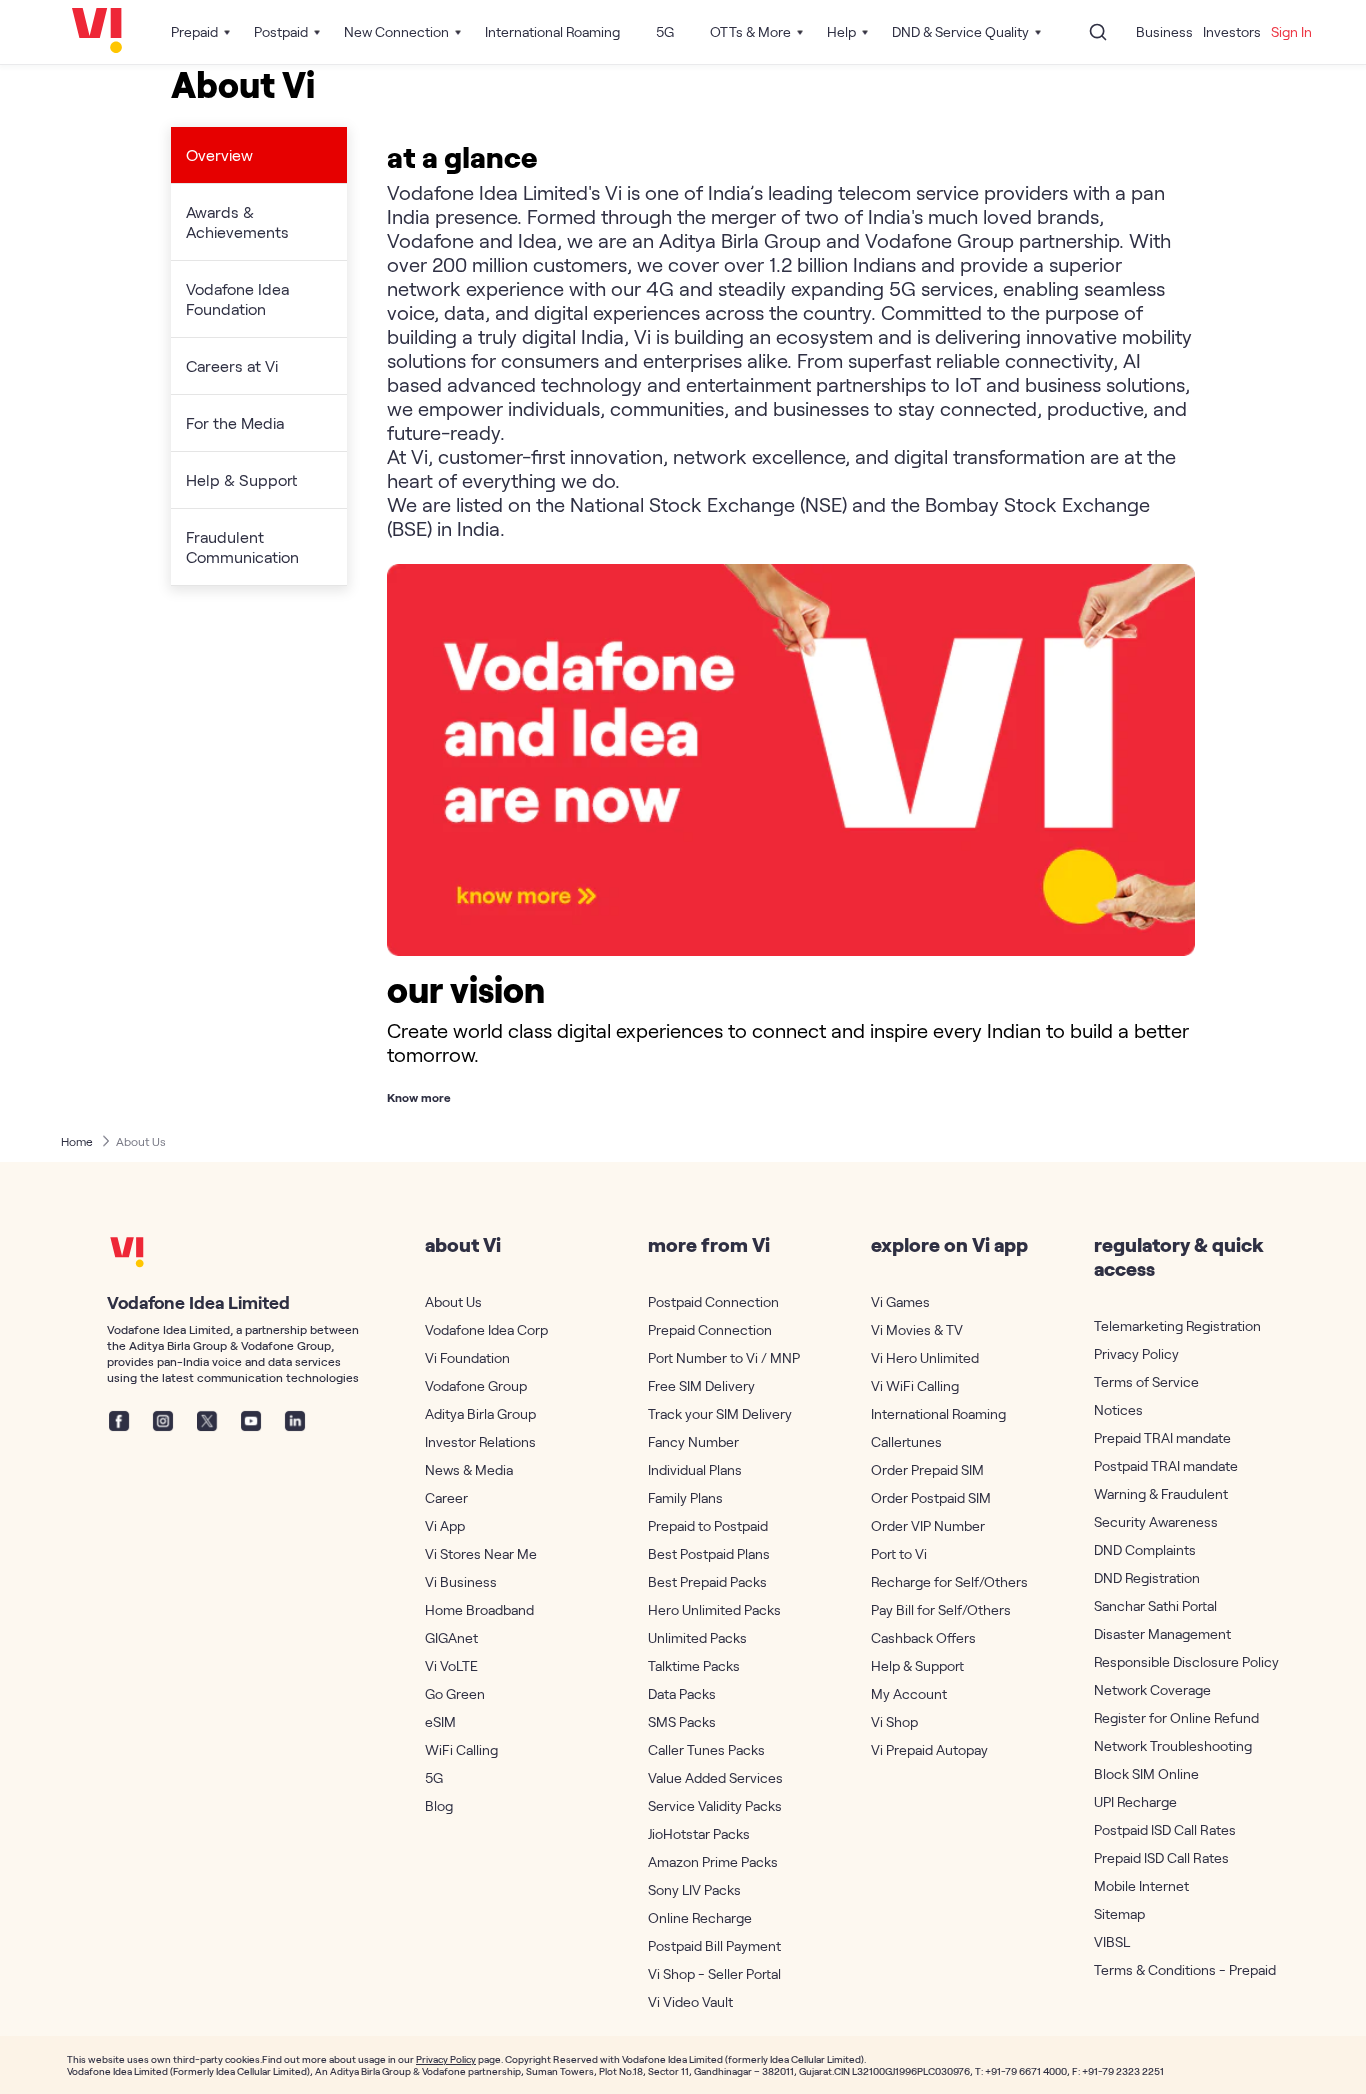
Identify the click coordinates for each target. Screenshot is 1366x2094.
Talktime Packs (694, 1665)
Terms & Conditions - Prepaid (1173, 1969)
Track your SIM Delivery (720, 1413)
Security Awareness (1156, 1521)
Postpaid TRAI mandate (1166, 1465)
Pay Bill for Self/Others (941, 1609)
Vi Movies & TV (917, 1329)
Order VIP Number (928, 1525)
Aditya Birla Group (480, 1413)
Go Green (455, 1693)
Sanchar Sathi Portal (1155, 1605)
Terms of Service (1146, 1381)
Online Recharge (700, 1917)
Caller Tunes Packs (706, 1749)
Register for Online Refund (1173, 1717)
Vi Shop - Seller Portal (714, 1973)
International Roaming (938, 1413)
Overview (219, 154)
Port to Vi (899, 1553)
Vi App (445, 1525)
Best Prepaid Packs (707, 1581)
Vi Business (461, 1581)
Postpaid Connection (713, 1301)
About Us (141, 1141)
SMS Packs (682, 1721)
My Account (909, 1693)
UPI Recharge (1135, 1801)
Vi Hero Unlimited (925, 1357)
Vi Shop (894, 1721)
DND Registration (1147, 1577)
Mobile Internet (1141, 1885)
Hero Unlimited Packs (714, 1609)
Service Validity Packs (715, 1805)
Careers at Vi (232, 365)
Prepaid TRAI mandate (1162, 1437)
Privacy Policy (1136, 1353)
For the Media (235, 422)
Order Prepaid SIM (927, 1469)
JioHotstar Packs (699, 1833)
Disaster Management (1162, 1633)
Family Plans (685, 1497)
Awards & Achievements (237, 221)
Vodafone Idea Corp (486, 1329)
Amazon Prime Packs (713, 1861)
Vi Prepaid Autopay (929, 1749)
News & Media (469, 1469)
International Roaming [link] (552, 31)
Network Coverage (1152, 1689)
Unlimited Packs (697, 1637)
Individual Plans (695, 1469)
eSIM (440, 1721)
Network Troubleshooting (1173, 1745)
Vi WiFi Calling (915, 1385)
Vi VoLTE (451, 1665)
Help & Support (241, 479)
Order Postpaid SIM (931, 1497)
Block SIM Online (1146, 1773)
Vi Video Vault (690, 2001)
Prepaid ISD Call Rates (1161, 1857)
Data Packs (682, 1693)
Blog (439, 1805)
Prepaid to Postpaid (708, 1525)
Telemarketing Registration (1173, 1325)
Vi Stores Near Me (481, 1553)
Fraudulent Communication (242, 546)
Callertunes (906, 1441)
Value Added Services (715, 1777)
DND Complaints (1145, 1549)
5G (434, 1777)
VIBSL (1112, 1941)
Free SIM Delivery (701, 1385)
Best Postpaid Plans (709, 1553)
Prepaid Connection (710, 1329)
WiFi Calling (461, 1749)
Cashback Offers (923, 1637)
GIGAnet (451, 1637)
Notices (1118, 1409)
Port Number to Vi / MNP (724, 1357)
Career (446, 1497)
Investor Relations (480, 1441)
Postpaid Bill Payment (714, 1945)
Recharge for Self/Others (949, 1581)
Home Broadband (479, 1609)
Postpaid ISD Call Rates (1165, 1829)
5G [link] (665, 31)
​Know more (419, 1097)
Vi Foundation (467, 1357)
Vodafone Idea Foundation (237, 298)
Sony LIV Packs (694, 1889)
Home (77, 1141)
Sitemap (1119, 1913)
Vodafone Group (476, 1385)
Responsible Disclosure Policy (1173, 1661)
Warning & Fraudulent (1161, 1493)
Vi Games (900, 1301)
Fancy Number (693, 1441)
